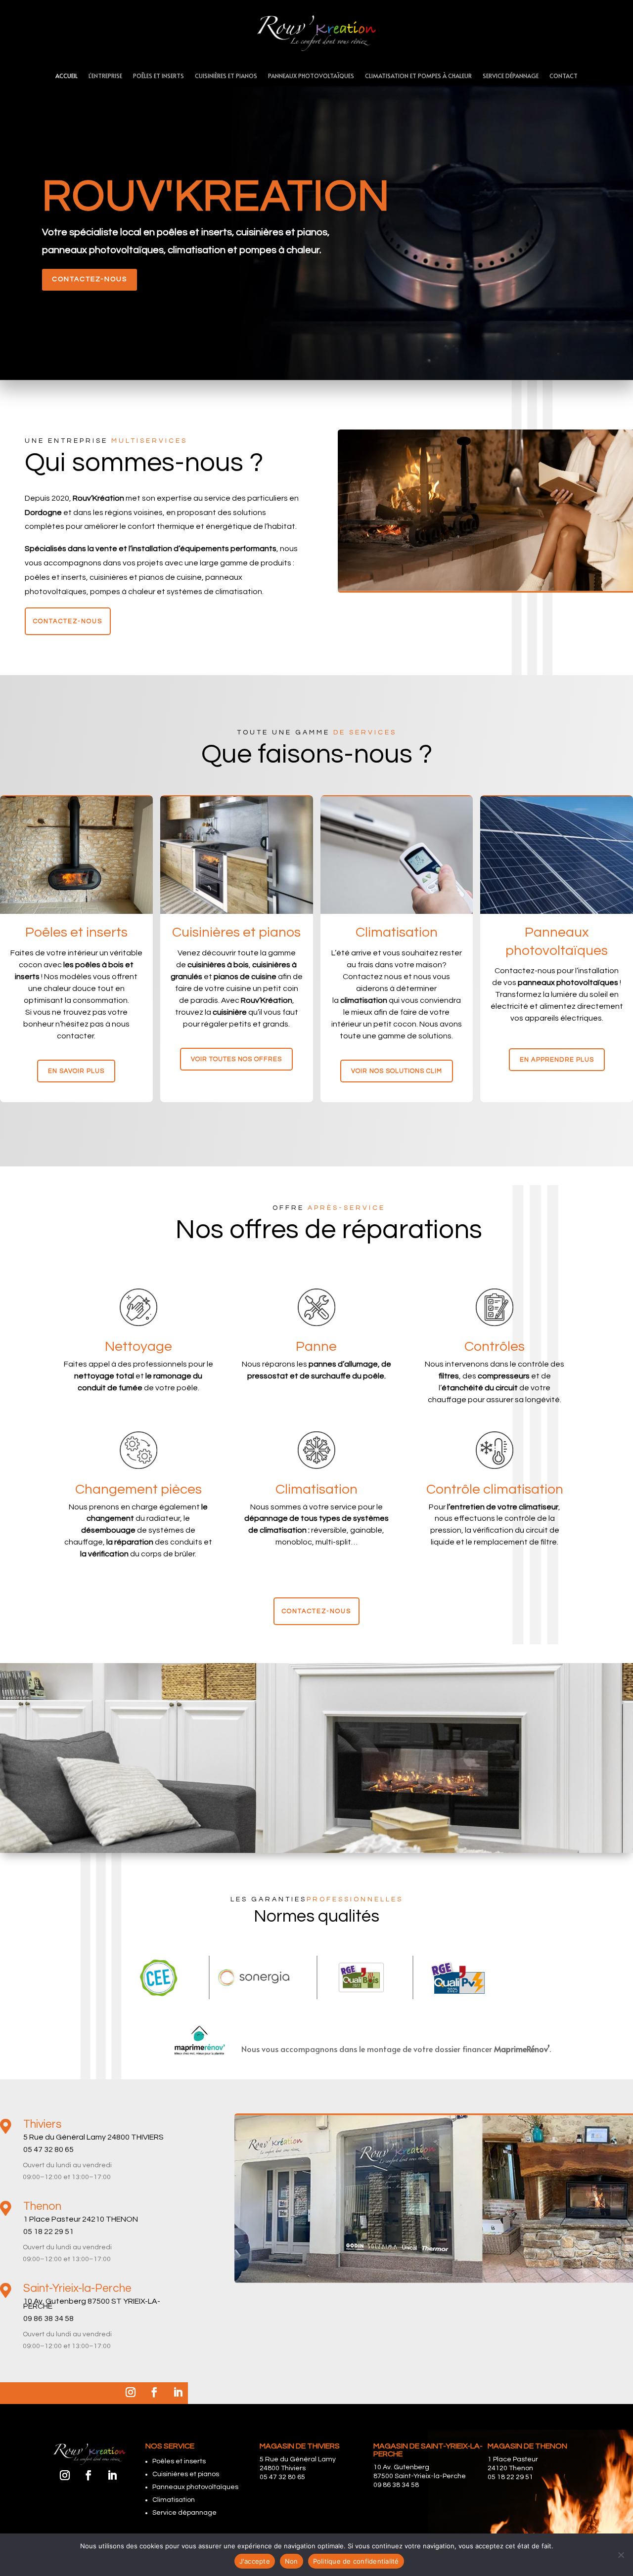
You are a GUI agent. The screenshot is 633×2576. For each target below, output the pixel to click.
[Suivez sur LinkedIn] (178, 2392)
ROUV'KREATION (216, 197)
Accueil (67, 76)
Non (292, 2561)
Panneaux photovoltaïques (311, 76)
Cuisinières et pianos (226, 76)
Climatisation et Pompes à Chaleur (418, 76)
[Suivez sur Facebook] (154, 2392)
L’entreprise (105, 76)
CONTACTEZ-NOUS (90, 279)
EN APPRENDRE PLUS (557, 1060)
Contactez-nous (68, 621)
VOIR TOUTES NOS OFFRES (236, 1059)
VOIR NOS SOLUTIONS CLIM (397, 1071)
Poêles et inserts (158, 76)
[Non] (621, 2555)
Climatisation (174, 2500)
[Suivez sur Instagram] (131, 2392)
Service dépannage (511, 76)
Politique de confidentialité (356, 2561)
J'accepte (255, 2561)
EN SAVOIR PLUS (76, 1071)
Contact (564, 76)
